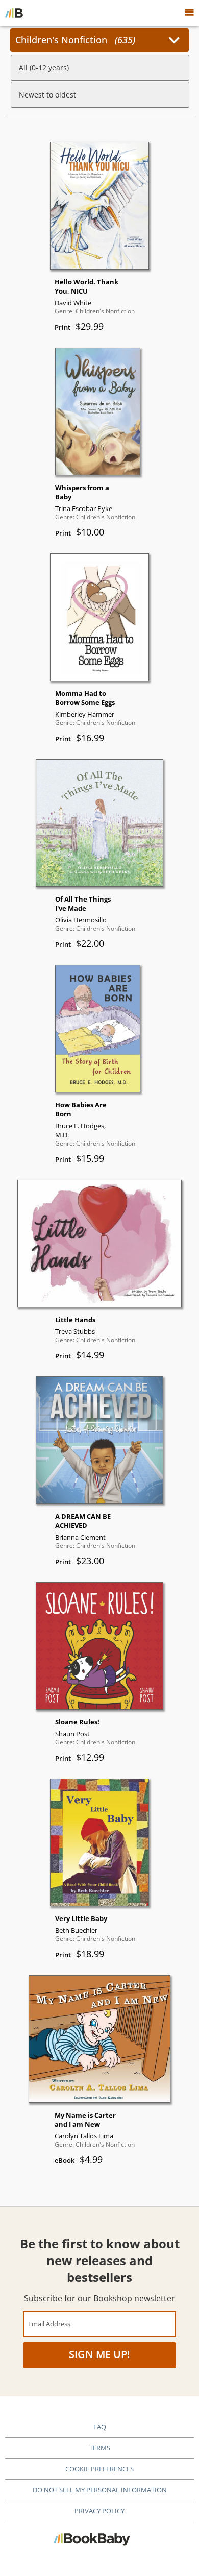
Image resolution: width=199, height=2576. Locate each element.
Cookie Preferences (99, 2469)
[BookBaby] (14, 13)
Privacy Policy (99, 2511)
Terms (100, 2448)
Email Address (49, 2324)
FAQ (100, 2427)
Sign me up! (99, 2354)
